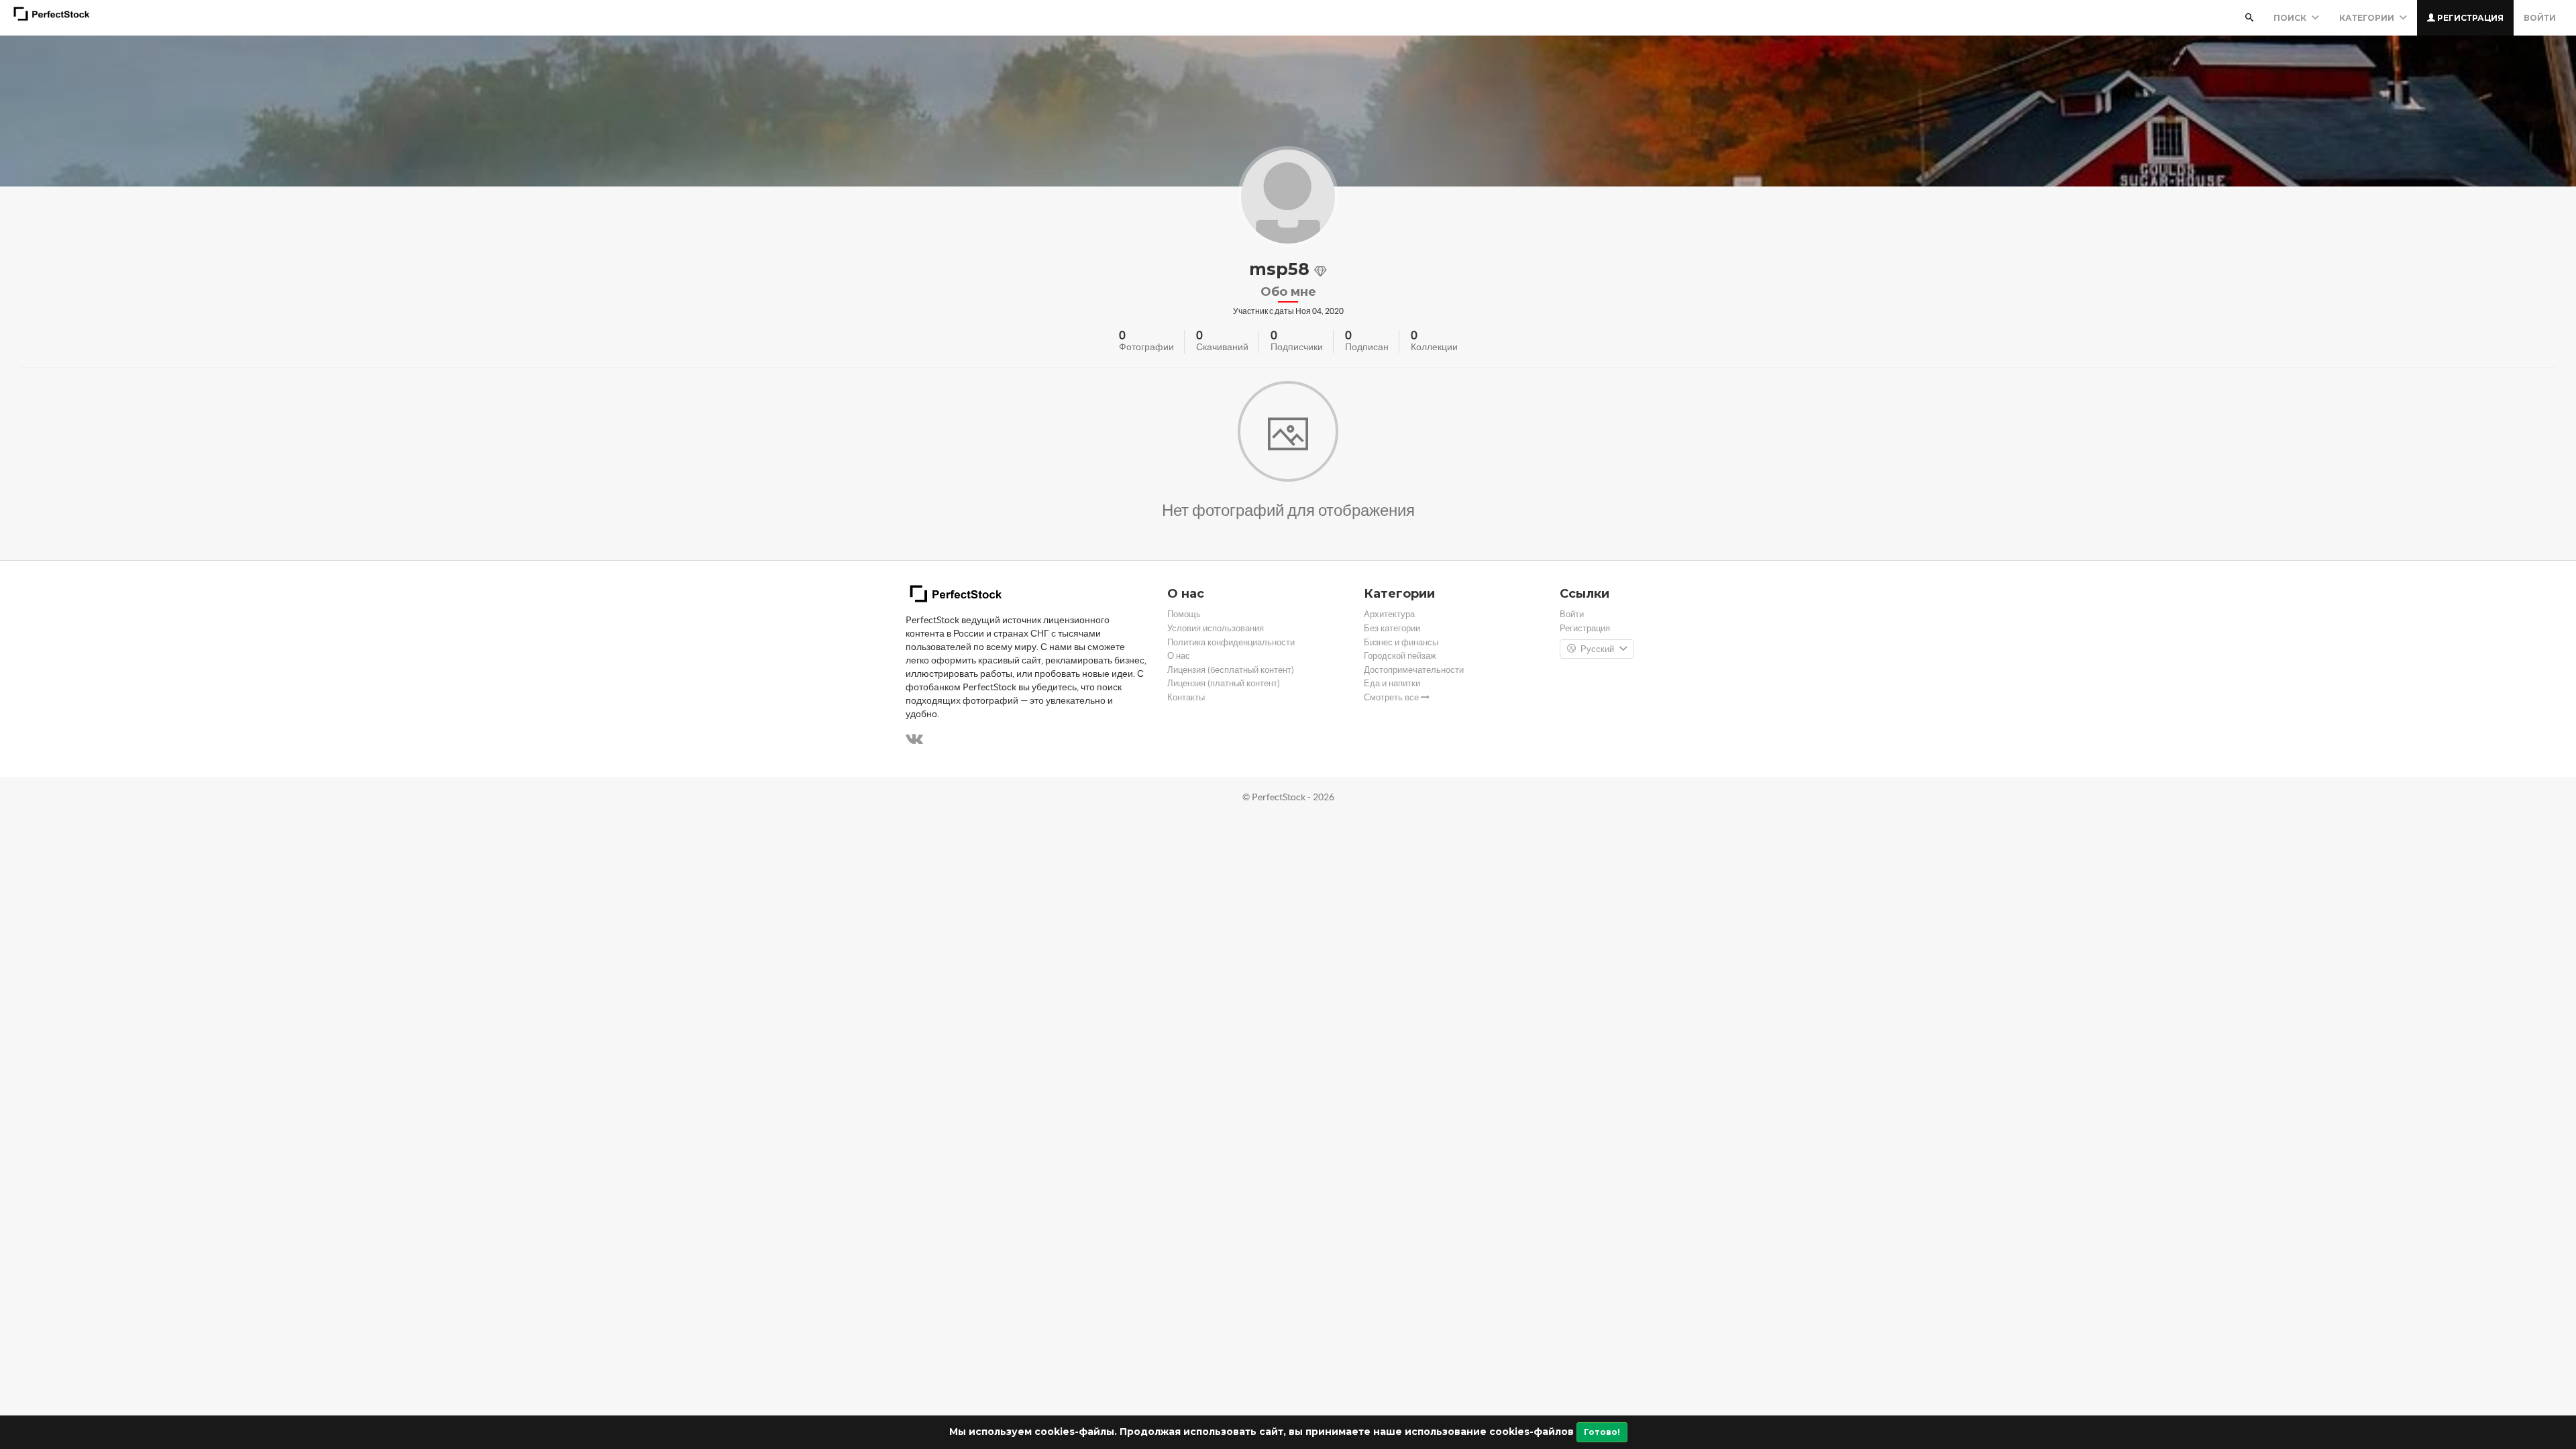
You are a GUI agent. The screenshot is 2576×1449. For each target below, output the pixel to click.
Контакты (1186, 697)
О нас (1179, 656)
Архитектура (1389, 614)
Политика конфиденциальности (1231, 642)
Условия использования (1216, 628)
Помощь (1184, 614)
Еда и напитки (1392, 683)
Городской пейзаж (1400, 656)
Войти (2540, 18)
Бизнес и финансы (1401, 642)
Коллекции (1434, 347)
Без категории (1392, 628)
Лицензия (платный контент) (1224, 683)
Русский (1597, 649)
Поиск (2291, 18)
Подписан (1367, 347)
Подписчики (1297, 347)
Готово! (1602, 1432)
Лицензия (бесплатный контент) (1231, 670)
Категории (2368, 18)
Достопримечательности (1414, 670)
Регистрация (2469, 18)
